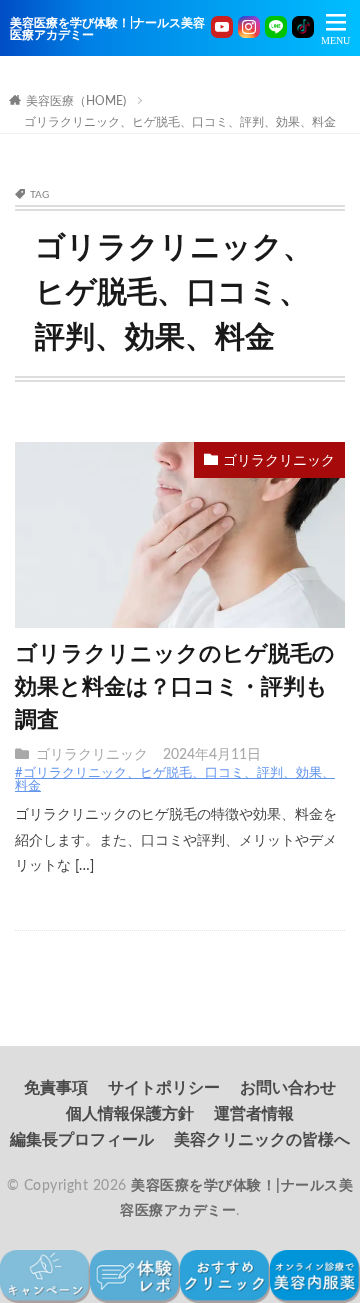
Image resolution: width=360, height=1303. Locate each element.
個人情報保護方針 (130, 1114)
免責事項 (56, 1088)
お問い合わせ (288, 1088)
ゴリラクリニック (279, 461)
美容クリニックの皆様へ (262, 1140)
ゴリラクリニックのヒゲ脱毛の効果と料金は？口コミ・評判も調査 (175, 687)
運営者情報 (254, 1114)
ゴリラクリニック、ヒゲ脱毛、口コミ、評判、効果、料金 (180, 122)
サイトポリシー (164, 1088)
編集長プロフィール (82, 1140)
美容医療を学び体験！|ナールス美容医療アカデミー (107, 29)
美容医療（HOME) (76, 101)
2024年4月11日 (212, 755)
